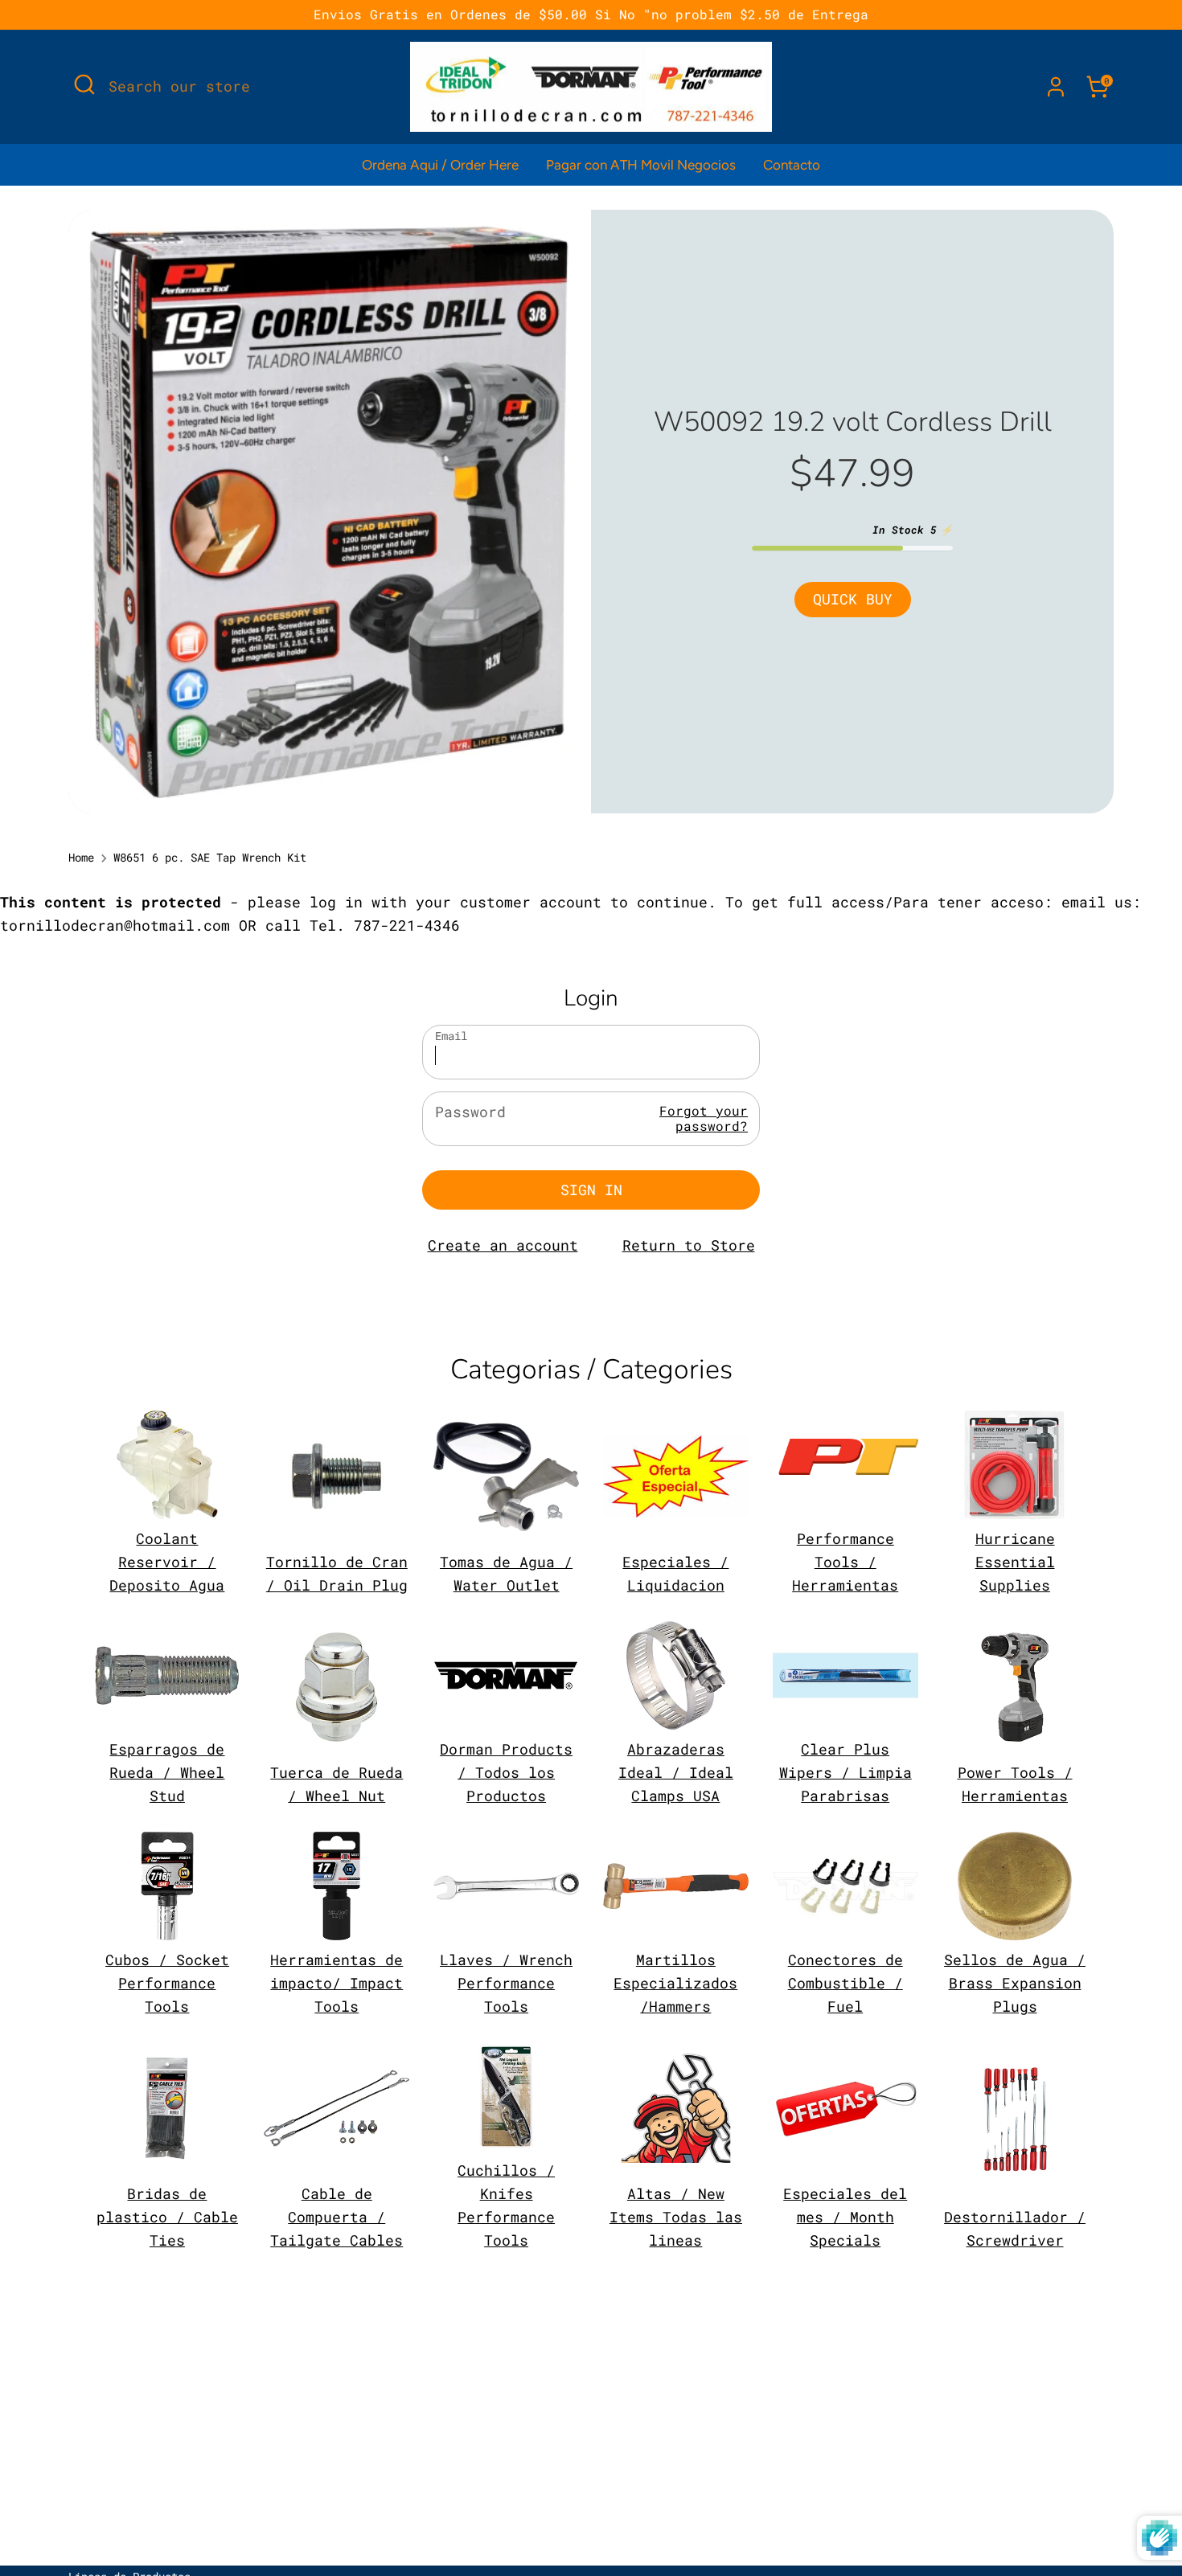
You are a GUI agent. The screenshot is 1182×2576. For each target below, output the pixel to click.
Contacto (792, 165)
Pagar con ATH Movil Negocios (641, 165)
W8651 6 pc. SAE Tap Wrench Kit (210, 858)
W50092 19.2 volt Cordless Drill (853, 422)
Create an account (503, 1245)
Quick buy (853, 599)
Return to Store (689, 1245)
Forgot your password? (704, 1118)
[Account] (1056, 87)
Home (81, 858)
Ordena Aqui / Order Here (440, 165)
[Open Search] (84, 84)
